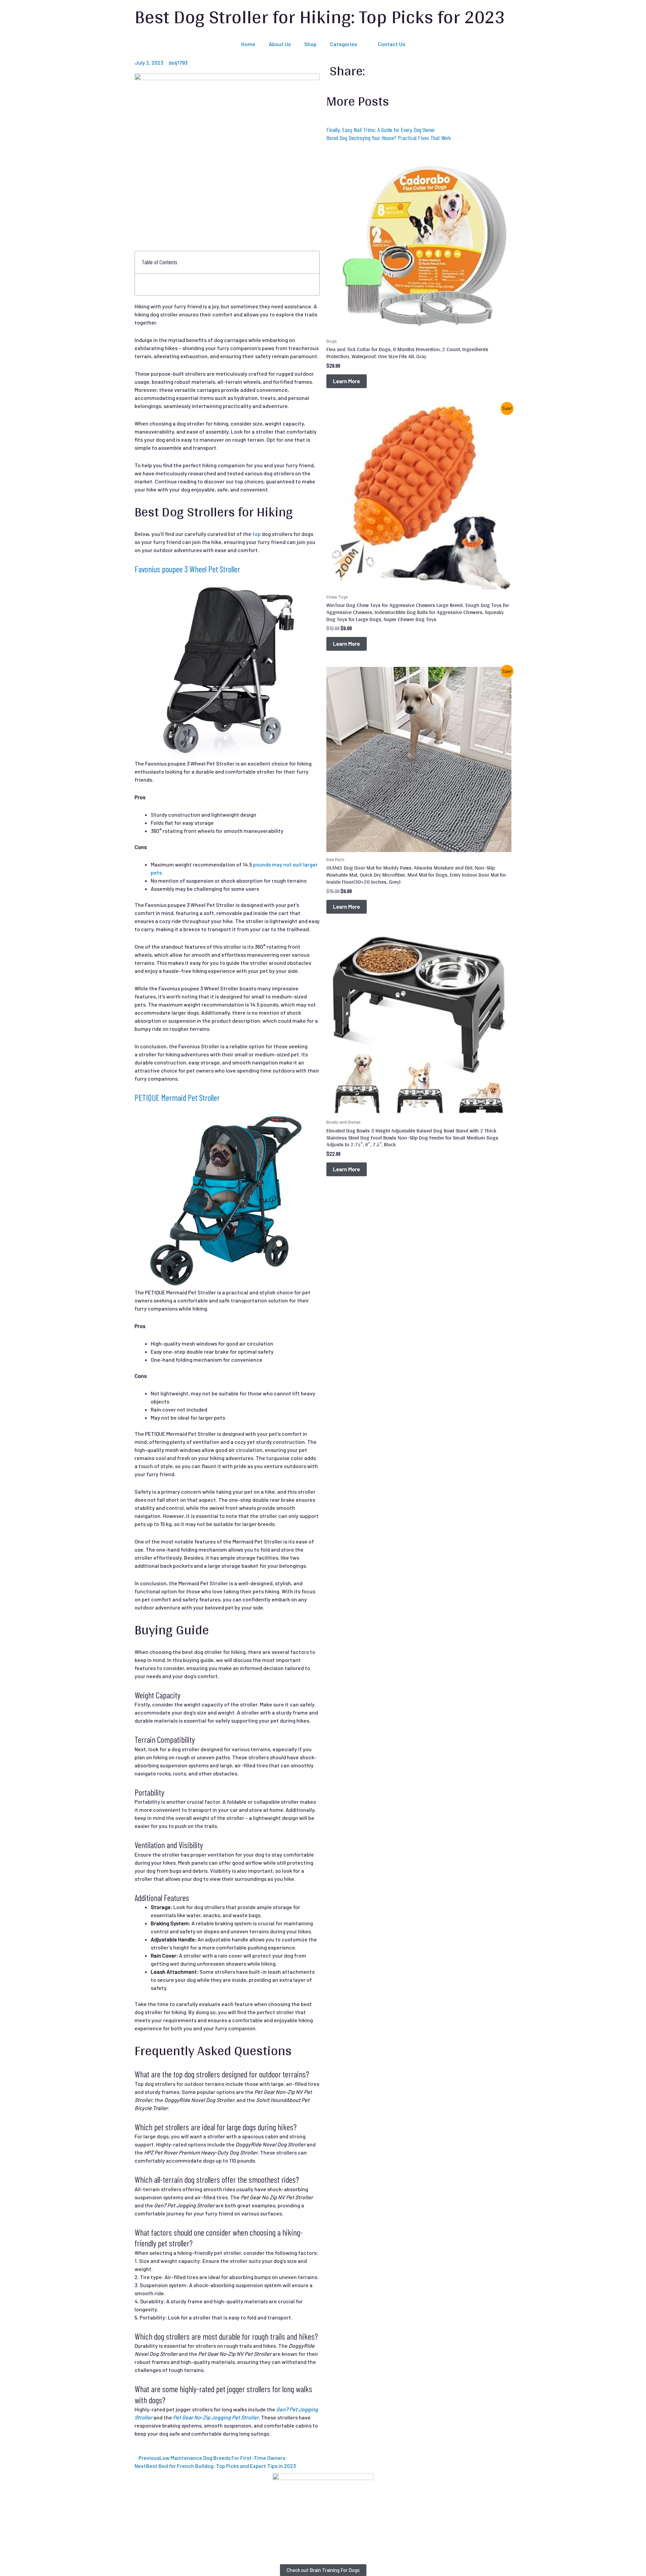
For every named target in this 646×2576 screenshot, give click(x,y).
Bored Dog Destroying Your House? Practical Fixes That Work (389, 138)
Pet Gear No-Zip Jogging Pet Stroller (216, 2417)
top (257, 534)
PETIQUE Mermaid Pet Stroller (177, 1097)
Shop (310, 44)
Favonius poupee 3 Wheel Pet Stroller (187, 569)
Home (248, 44)
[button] (311, 262)
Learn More (347, 381)
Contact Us (391, 44)
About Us (280, 44)
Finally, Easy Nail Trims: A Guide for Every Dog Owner (381, 130)
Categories (344, 44)
